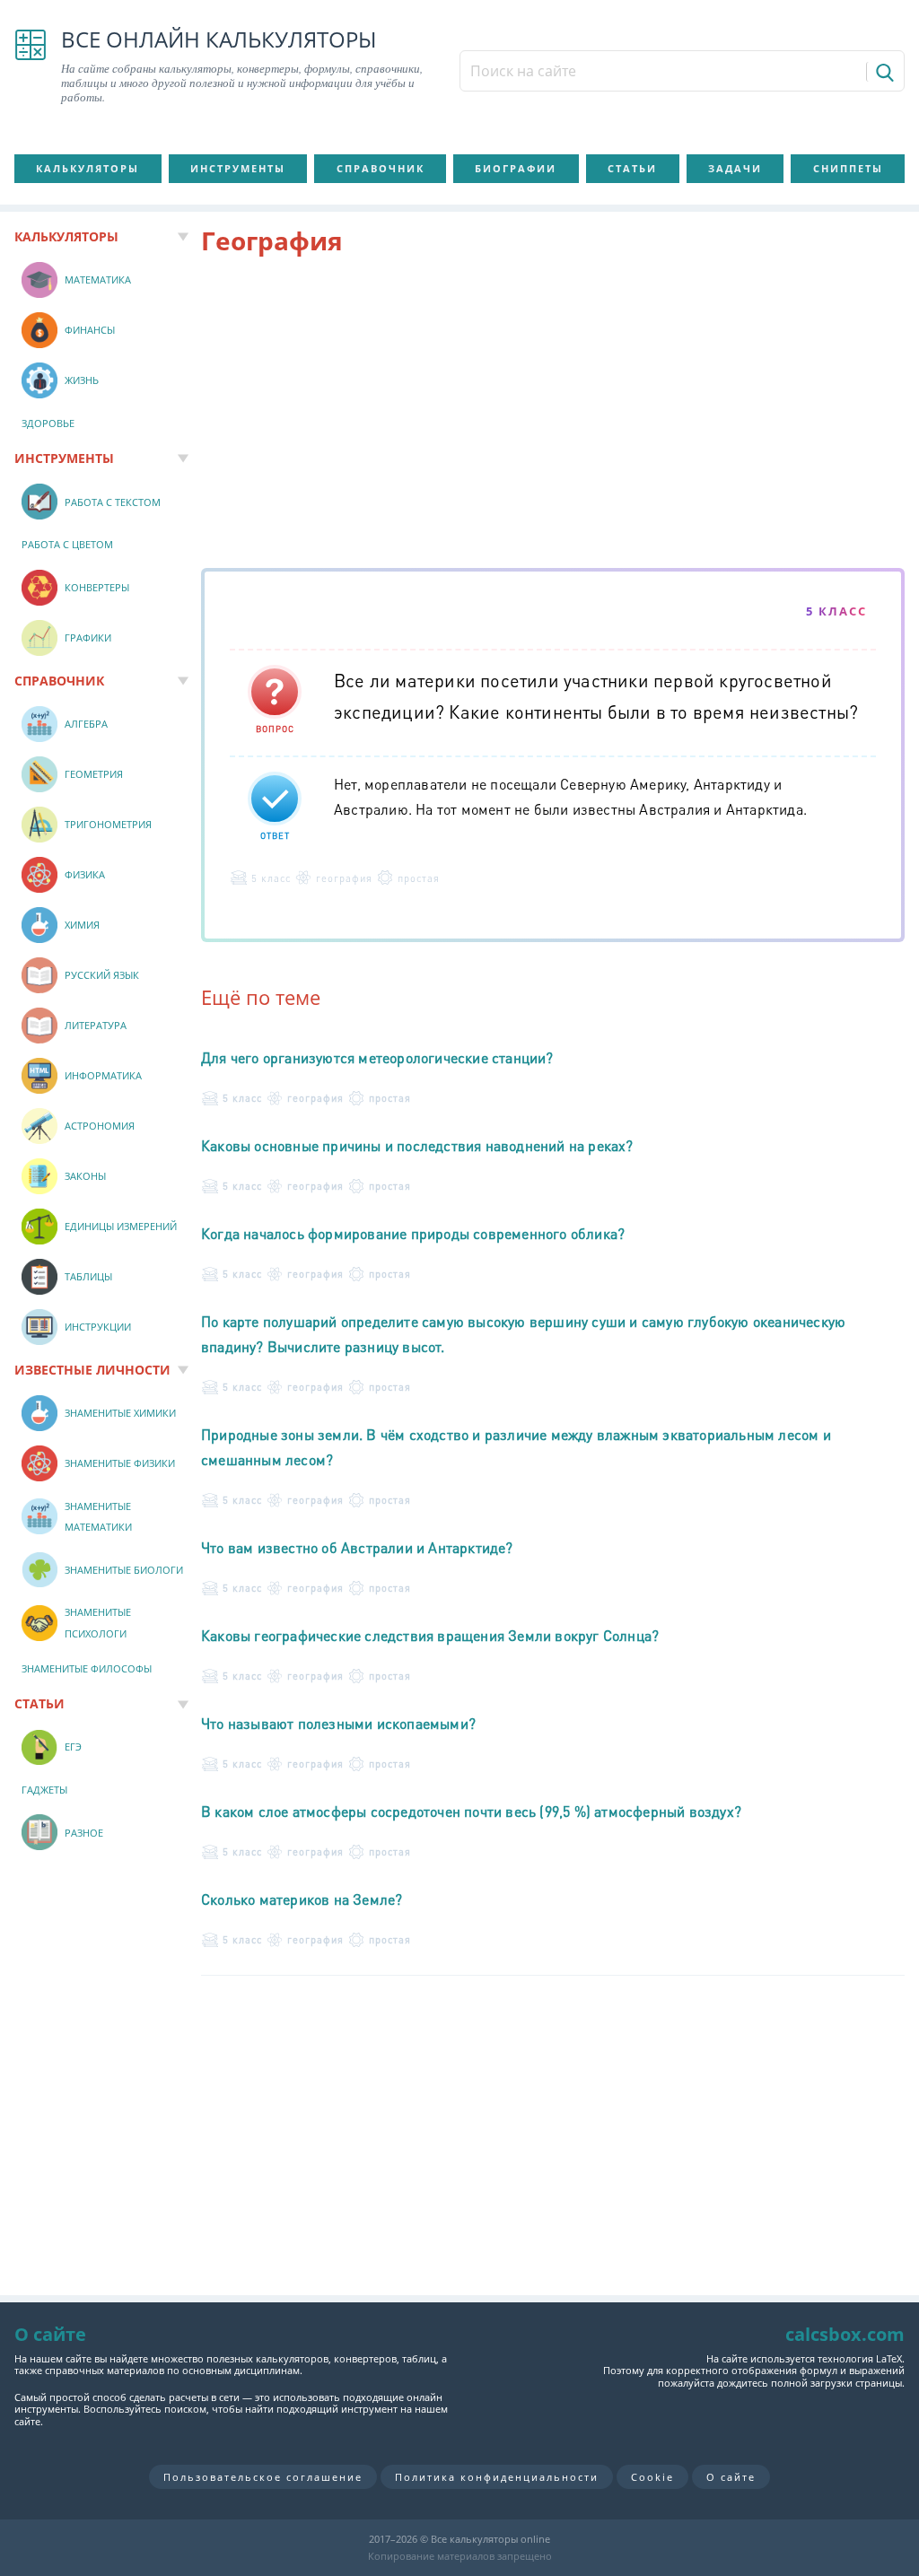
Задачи (735, 168)
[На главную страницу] (31, 66)
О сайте (731, 2477)
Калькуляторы (88, 168)
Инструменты (238, 168)
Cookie (652, 2477)
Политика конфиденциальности (497, 2477)
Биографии (516, 168)
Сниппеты (848, 168)
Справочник (381, 168)
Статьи (632, 168)
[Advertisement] (553, 415)
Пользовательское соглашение (263, 2477)
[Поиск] (884, 72)
